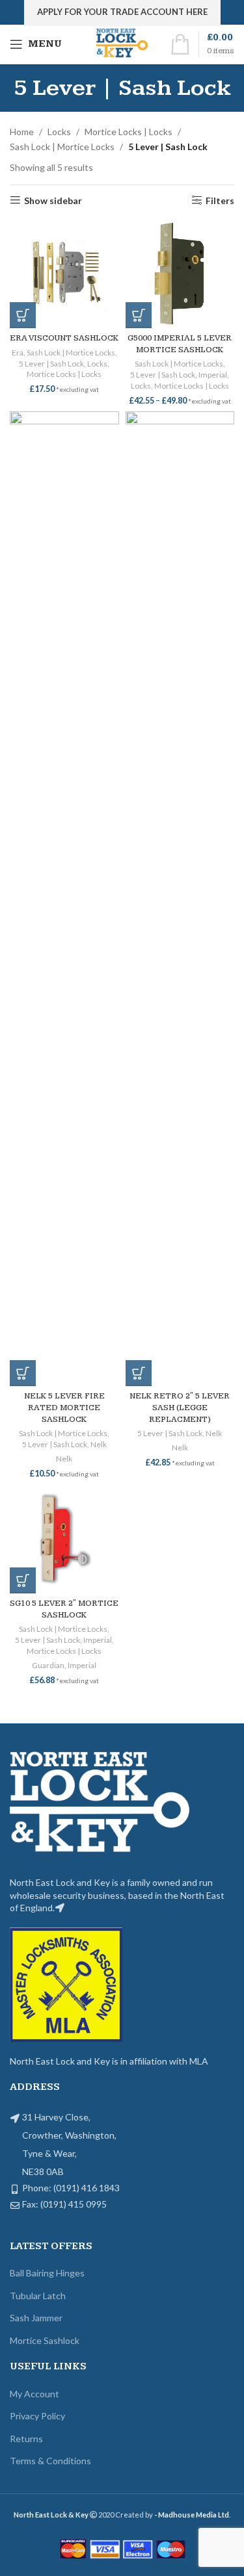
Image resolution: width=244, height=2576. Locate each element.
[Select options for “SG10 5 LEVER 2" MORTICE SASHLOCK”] (23, 1580)
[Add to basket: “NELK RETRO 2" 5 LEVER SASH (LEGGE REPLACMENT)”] (139, 1373)
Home (22, 132)
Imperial (213, 375)
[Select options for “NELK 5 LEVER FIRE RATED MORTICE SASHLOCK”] (23, 1373)
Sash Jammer (36, 2318)
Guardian (48, 1665)
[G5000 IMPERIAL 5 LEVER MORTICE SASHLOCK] (180, 274)
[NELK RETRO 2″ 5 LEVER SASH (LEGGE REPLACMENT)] (180, 899)
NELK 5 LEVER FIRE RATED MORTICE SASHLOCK (64, 1408)
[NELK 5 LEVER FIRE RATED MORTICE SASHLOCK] (64, 899)
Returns (26, 2439)
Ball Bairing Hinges (47, 2273)
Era (18, 353)
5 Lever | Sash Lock (51, 364)
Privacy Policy (37, 2416)
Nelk (99, 1444)
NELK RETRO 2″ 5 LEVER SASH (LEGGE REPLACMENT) (180, 1408)
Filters (220, 200)
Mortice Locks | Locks (129, 132)
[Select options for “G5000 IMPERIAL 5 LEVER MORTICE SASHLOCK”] (139, 315)
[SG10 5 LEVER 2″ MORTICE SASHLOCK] (64, 1539)
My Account (34, 2394)
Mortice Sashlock (45, 2340)
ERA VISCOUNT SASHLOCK (64, 338)
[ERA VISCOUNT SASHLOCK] (64, 274)
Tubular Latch (38, 2296)
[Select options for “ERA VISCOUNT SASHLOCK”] (23, 315)
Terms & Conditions (50, 2461)
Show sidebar (53, 200)
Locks (59, 132)
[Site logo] (122, 43)
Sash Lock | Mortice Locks (62, 147)
